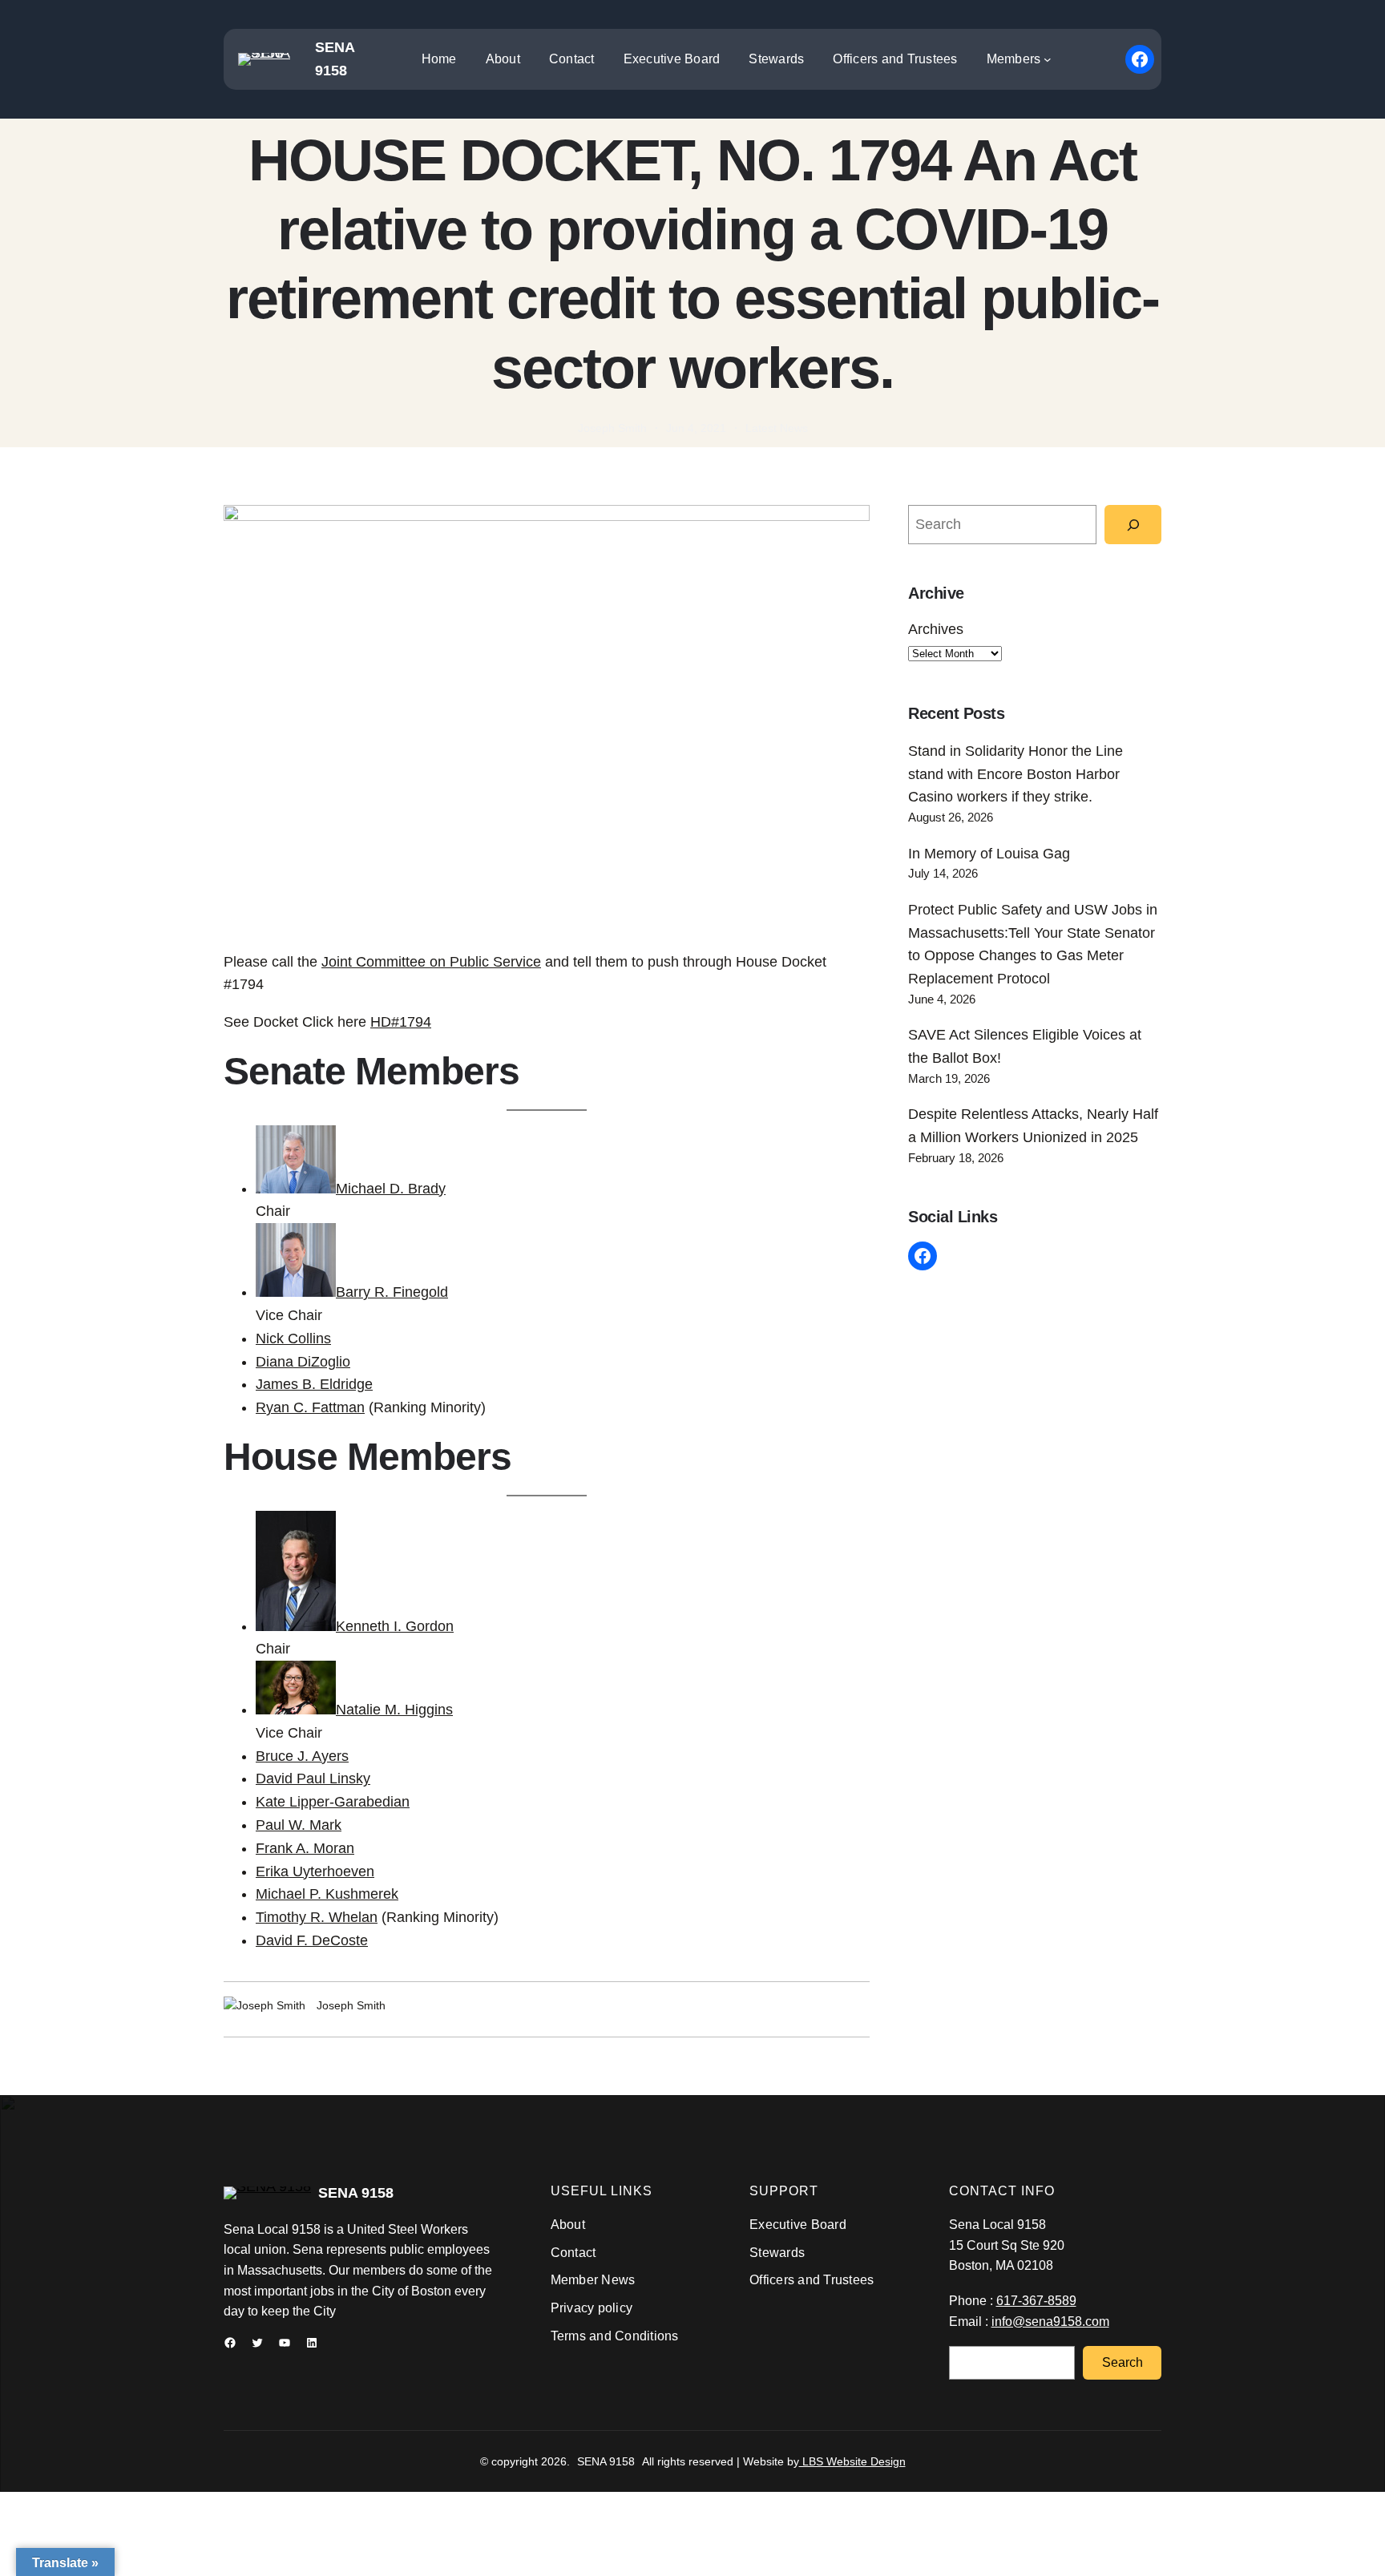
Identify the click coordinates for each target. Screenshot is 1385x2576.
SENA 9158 (356, 2193)
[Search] (1133, 525)
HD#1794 (401, 1022)
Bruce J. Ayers (302, 1756)
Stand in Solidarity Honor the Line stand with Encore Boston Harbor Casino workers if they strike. (1016, 774)
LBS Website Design (852, 2461)
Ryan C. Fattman (310, 1407)
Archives (936, 629)
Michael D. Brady (391, 1189)
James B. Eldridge (314, 1384)
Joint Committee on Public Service (431, 962)
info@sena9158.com (1050, 2322)
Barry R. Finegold (392, 1292)
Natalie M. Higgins (394, 1710)
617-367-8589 (1036, 2301)
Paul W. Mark (299, 1825)
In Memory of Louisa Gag (989, 854)
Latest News (777, 428)
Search (1123, 2362)
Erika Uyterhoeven (315, 1871)
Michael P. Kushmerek (327, 1894)
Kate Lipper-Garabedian (333, 1802)
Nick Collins (293, 1338)
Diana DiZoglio (303, 1362)
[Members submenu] (1048, 59)
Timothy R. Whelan (317, 1917)
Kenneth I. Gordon (395, 1626)
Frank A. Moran (305, 1848)
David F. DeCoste (312, 1940)
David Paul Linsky (313, 1779)
